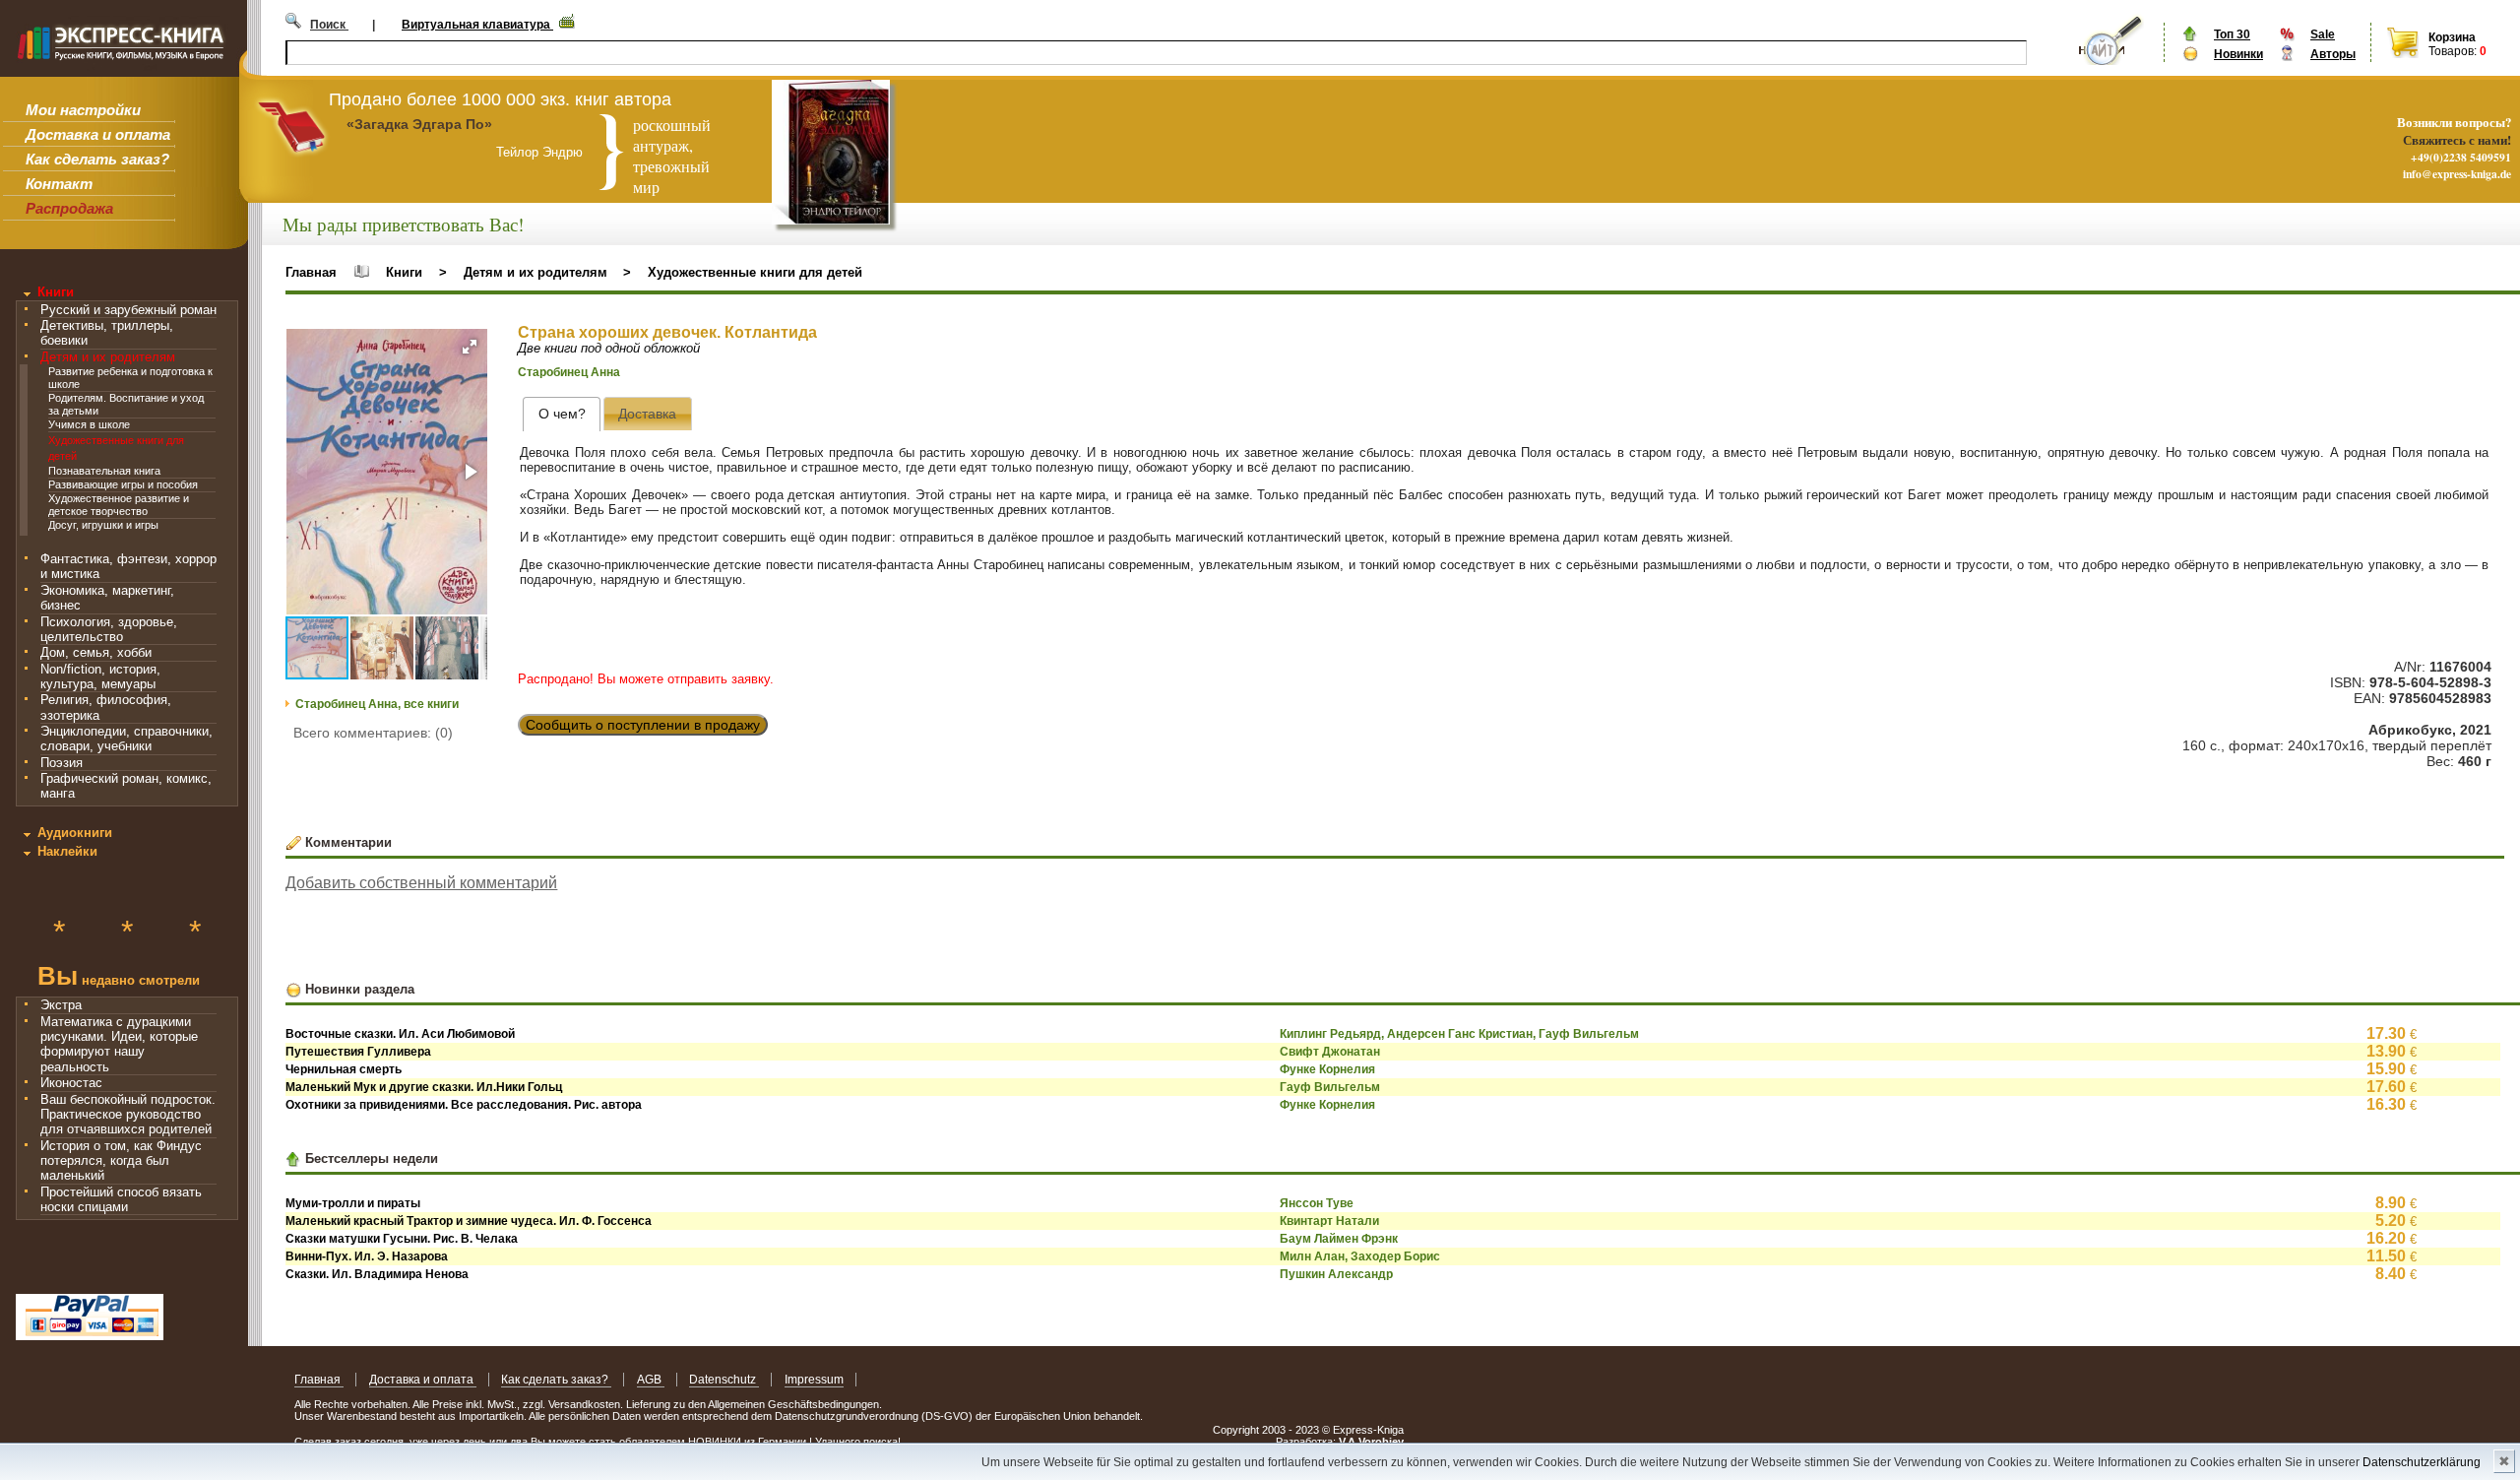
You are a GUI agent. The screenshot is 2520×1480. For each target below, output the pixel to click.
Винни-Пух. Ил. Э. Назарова (367, 1256)
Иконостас (71, 1083)
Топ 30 (2232, 34)
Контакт (59, 184)
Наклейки (67, 851)
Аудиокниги (75, 833)
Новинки (2238, 54)
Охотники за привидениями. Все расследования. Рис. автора (464, 1105)
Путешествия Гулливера (358, 1052)
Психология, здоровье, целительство (109, 629)
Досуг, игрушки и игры (103, 525)
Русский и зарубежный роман (128, 310)
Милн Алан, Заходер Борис (1360, 1256)
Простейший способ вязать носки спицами (121, 1199)
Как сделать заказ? (97, 159)
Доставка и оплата (98, 134)
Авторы (2333, 54)
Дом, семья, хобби (96, 652)
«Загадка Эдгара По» (419, 124)
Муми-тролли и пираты (353, 1203)
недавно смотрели (119, 978)
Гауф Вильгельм (1330, 1087)
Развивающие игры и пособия (123, 484)
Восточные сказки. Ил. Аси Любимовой (400, 1034)
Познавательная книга (104, 471)
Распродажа (69, 208)
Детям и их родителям (108, 357)
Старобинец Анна (569, 372)
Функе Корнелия (1327, 1069)
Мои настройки (83, 110)
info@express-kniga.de (2457, 174)
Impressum (814, 1380)
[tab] (562, 414)
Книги (56, 292)
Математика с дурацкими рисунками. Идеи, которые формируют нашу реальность (119, 1044)
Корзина (2452, 37)
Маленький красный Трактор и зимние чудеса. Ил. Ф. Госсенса (469, 1221)
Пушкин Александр (1336, 1274)
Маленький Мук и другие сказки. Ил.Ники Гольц (424, 1087)
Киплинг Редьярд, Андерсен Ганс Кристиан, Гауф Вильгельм (1459, 1034)
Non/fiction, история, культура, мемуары (100, 676)
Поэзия (62, 763)
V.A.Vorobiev (1371, 1442)
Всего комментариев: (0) (373, 733)
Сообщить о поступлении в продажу (643, 725)
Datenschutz (724, 1380)
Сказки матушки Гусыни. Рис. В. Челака (402, 1239)
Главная (311, 272)
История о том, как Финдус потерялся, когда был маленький (121, 1161)
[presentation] (562, 414)
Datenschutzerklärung (2422, 1462)
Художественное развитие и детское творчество (119, 505)
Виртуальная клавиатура (477, 25)
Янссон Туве (1317, 1203)
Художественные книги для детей (755, 272)
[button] (470, 347)
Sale (2323, 34)
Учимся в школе (89, 424)
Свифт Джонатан (1330, 1052)
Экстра (61, 1005)
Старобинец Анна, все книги (377, 704)
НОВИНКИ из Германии (749, 1442)
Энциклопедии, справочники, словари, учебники (126, 739)
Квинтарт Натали (1329, 1221)
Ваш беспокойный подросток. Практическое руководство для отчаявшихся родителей (128, 1115)
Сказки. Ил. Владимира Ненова (377, 1274)
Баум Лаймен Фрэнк (1339, 1239)
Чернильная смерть (344, 1069)
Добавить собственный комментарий (421, 883)
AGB (651, 1380)
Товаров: (2453, 51)
